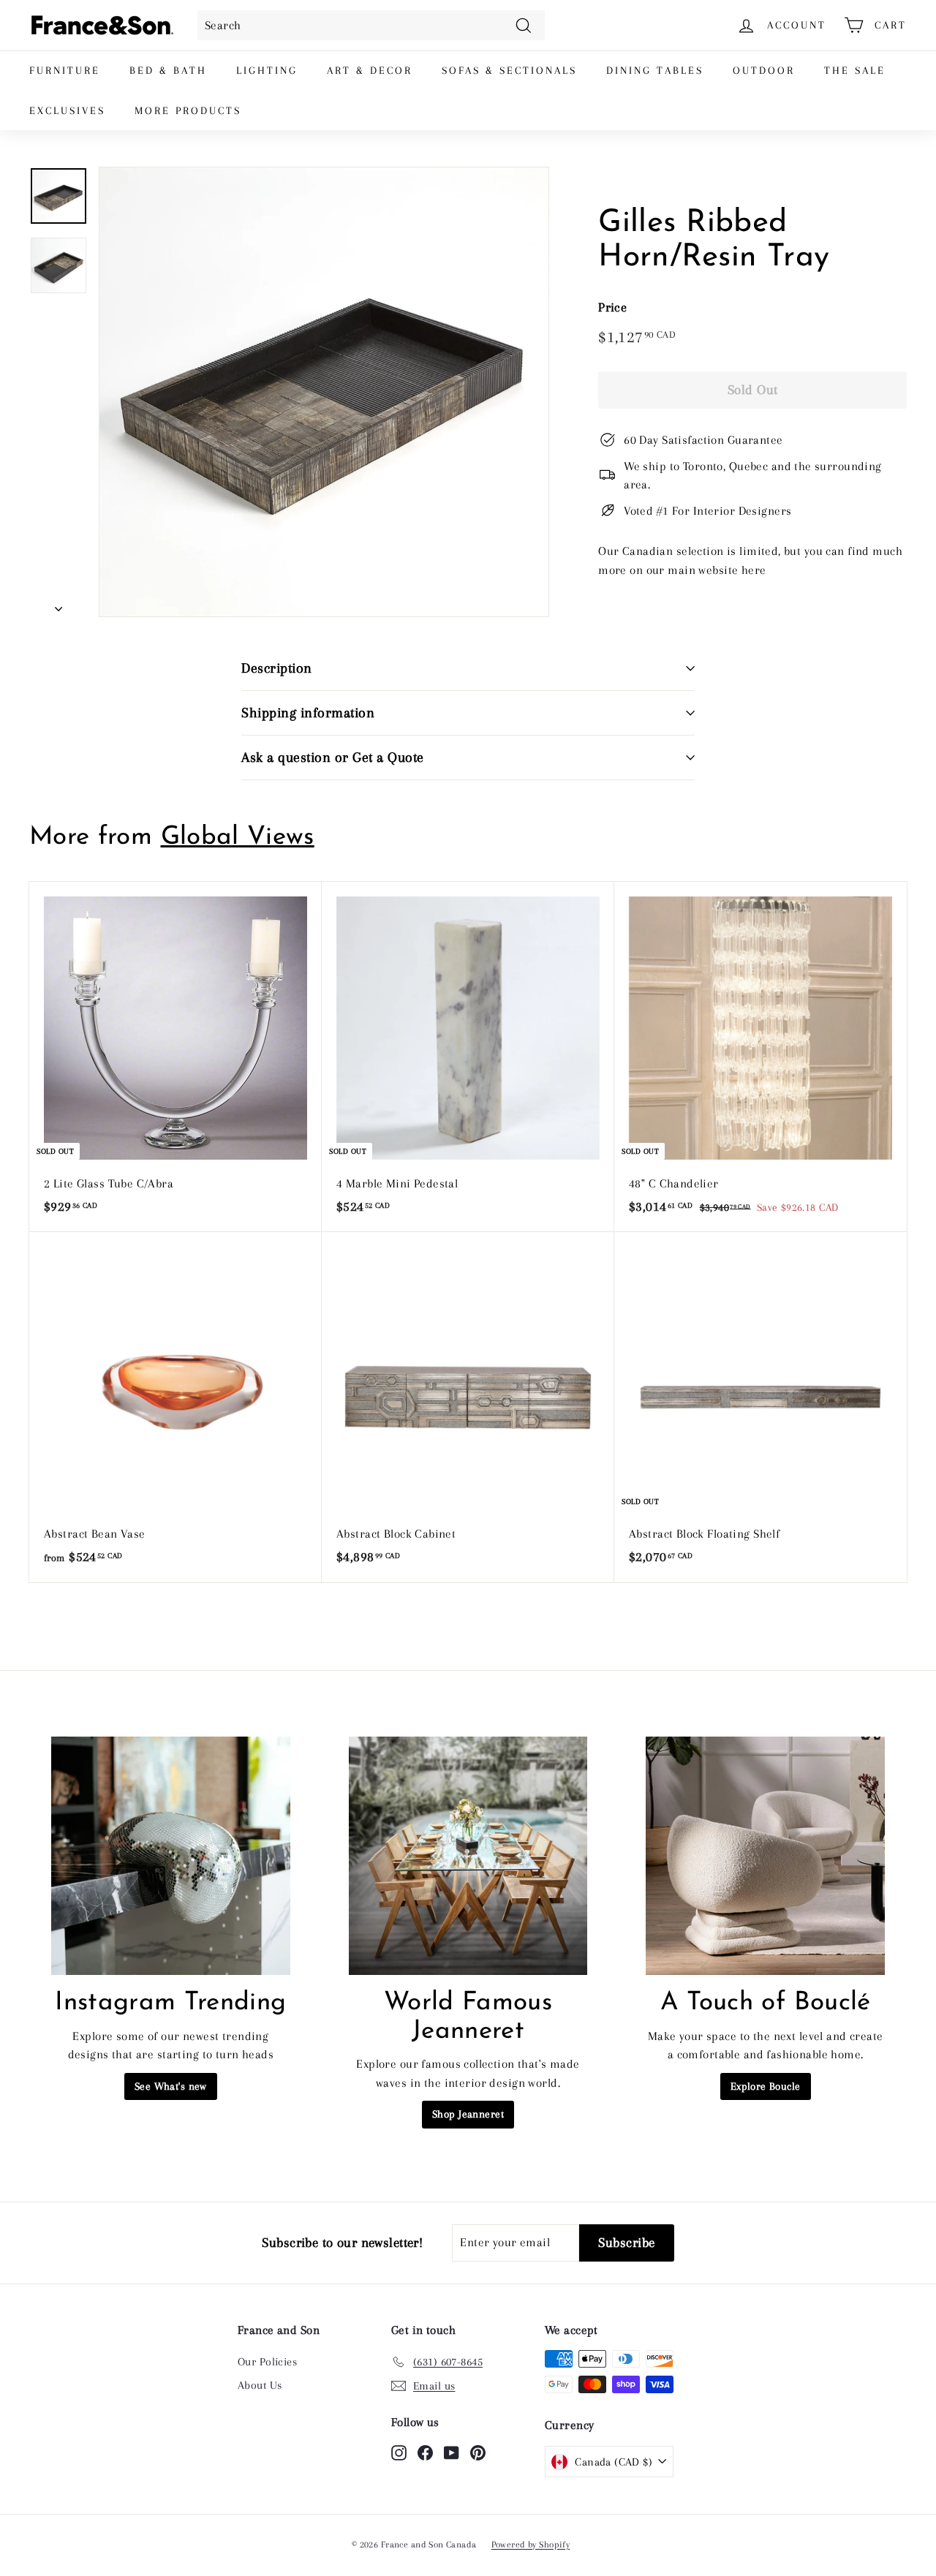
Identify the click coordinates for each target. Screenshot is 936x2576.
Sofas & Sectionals (509, 70)
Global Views (238, 838)
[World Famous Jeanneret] (468, 1856)
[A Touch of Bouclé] (765, 1856)
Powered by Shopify (531, 2545)
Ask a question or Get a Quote (333, 758)
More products (188, 110)
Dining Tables (655, 70)
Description (277, 668)
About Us (260, 2385)
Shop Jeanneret (468, 2114)
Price (612, 307)
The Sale (855, 70)
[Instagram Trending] (171, 1856)
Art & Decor (370, 70)
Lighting (267, 70)
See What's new (171, 2086)
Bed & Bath (168, 70)
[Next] (58, 605)
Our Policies (267, 2362)
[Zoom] (324, 392)
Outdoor (764, 70)
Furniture (65, 70)
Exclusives (67, 110)
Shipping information (308, 713)
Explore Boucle (766, 2086)
